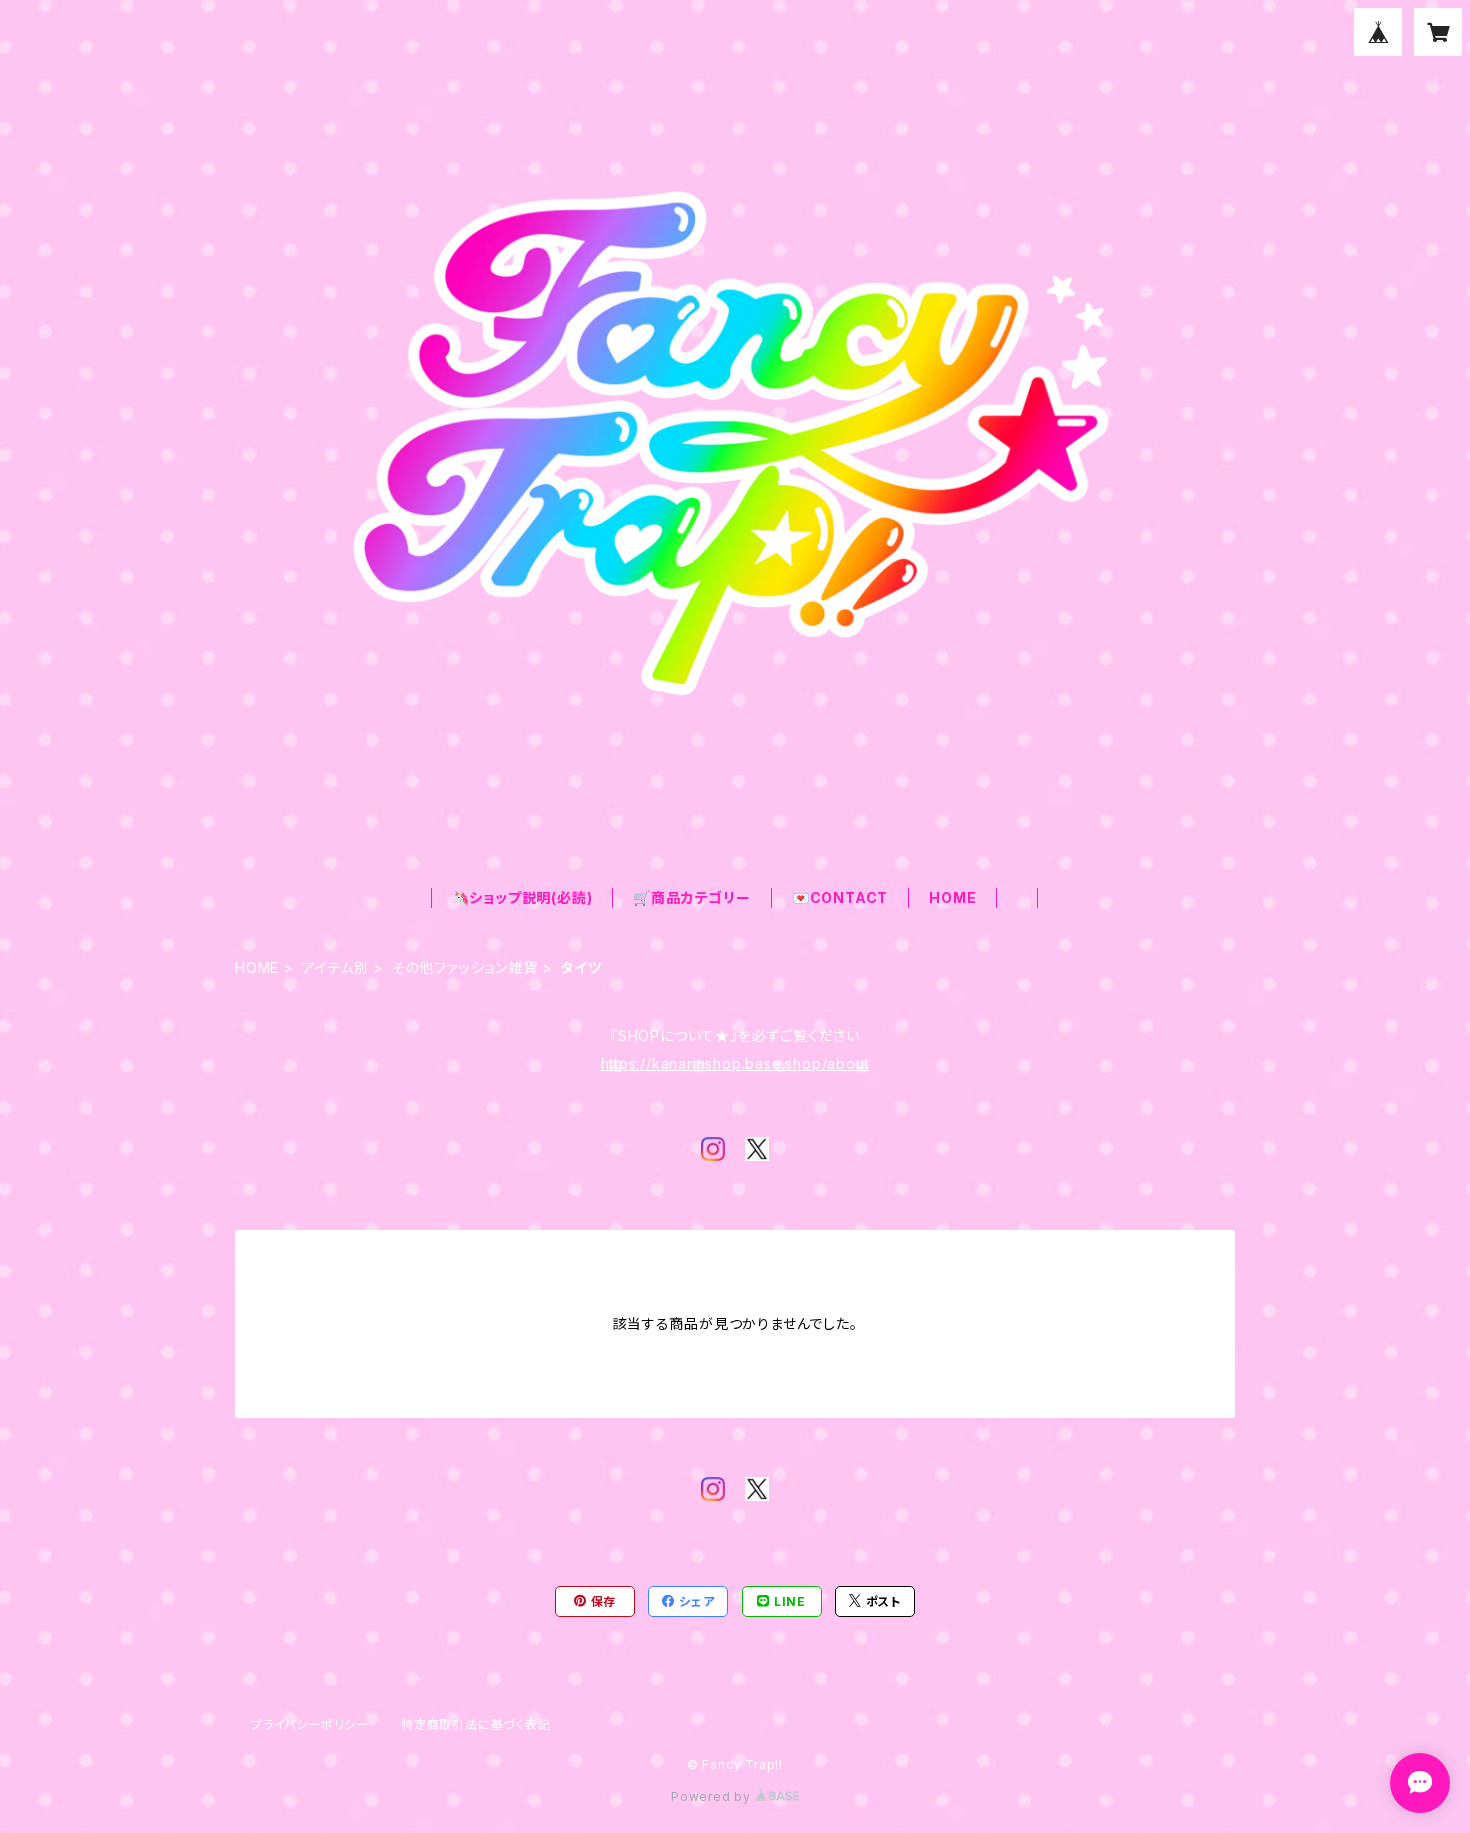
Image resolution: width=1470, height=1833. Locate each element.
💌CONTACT (840, 897)
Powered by (713, 1796)
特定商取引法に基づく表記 (476, 1724)
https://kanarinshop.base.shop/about (735, 1063)
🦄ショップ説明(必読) (522, 897)
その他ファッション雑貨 (465, 967)
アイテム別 (335, 967)
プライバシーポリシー (310, 1724)
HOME (952, 897)
